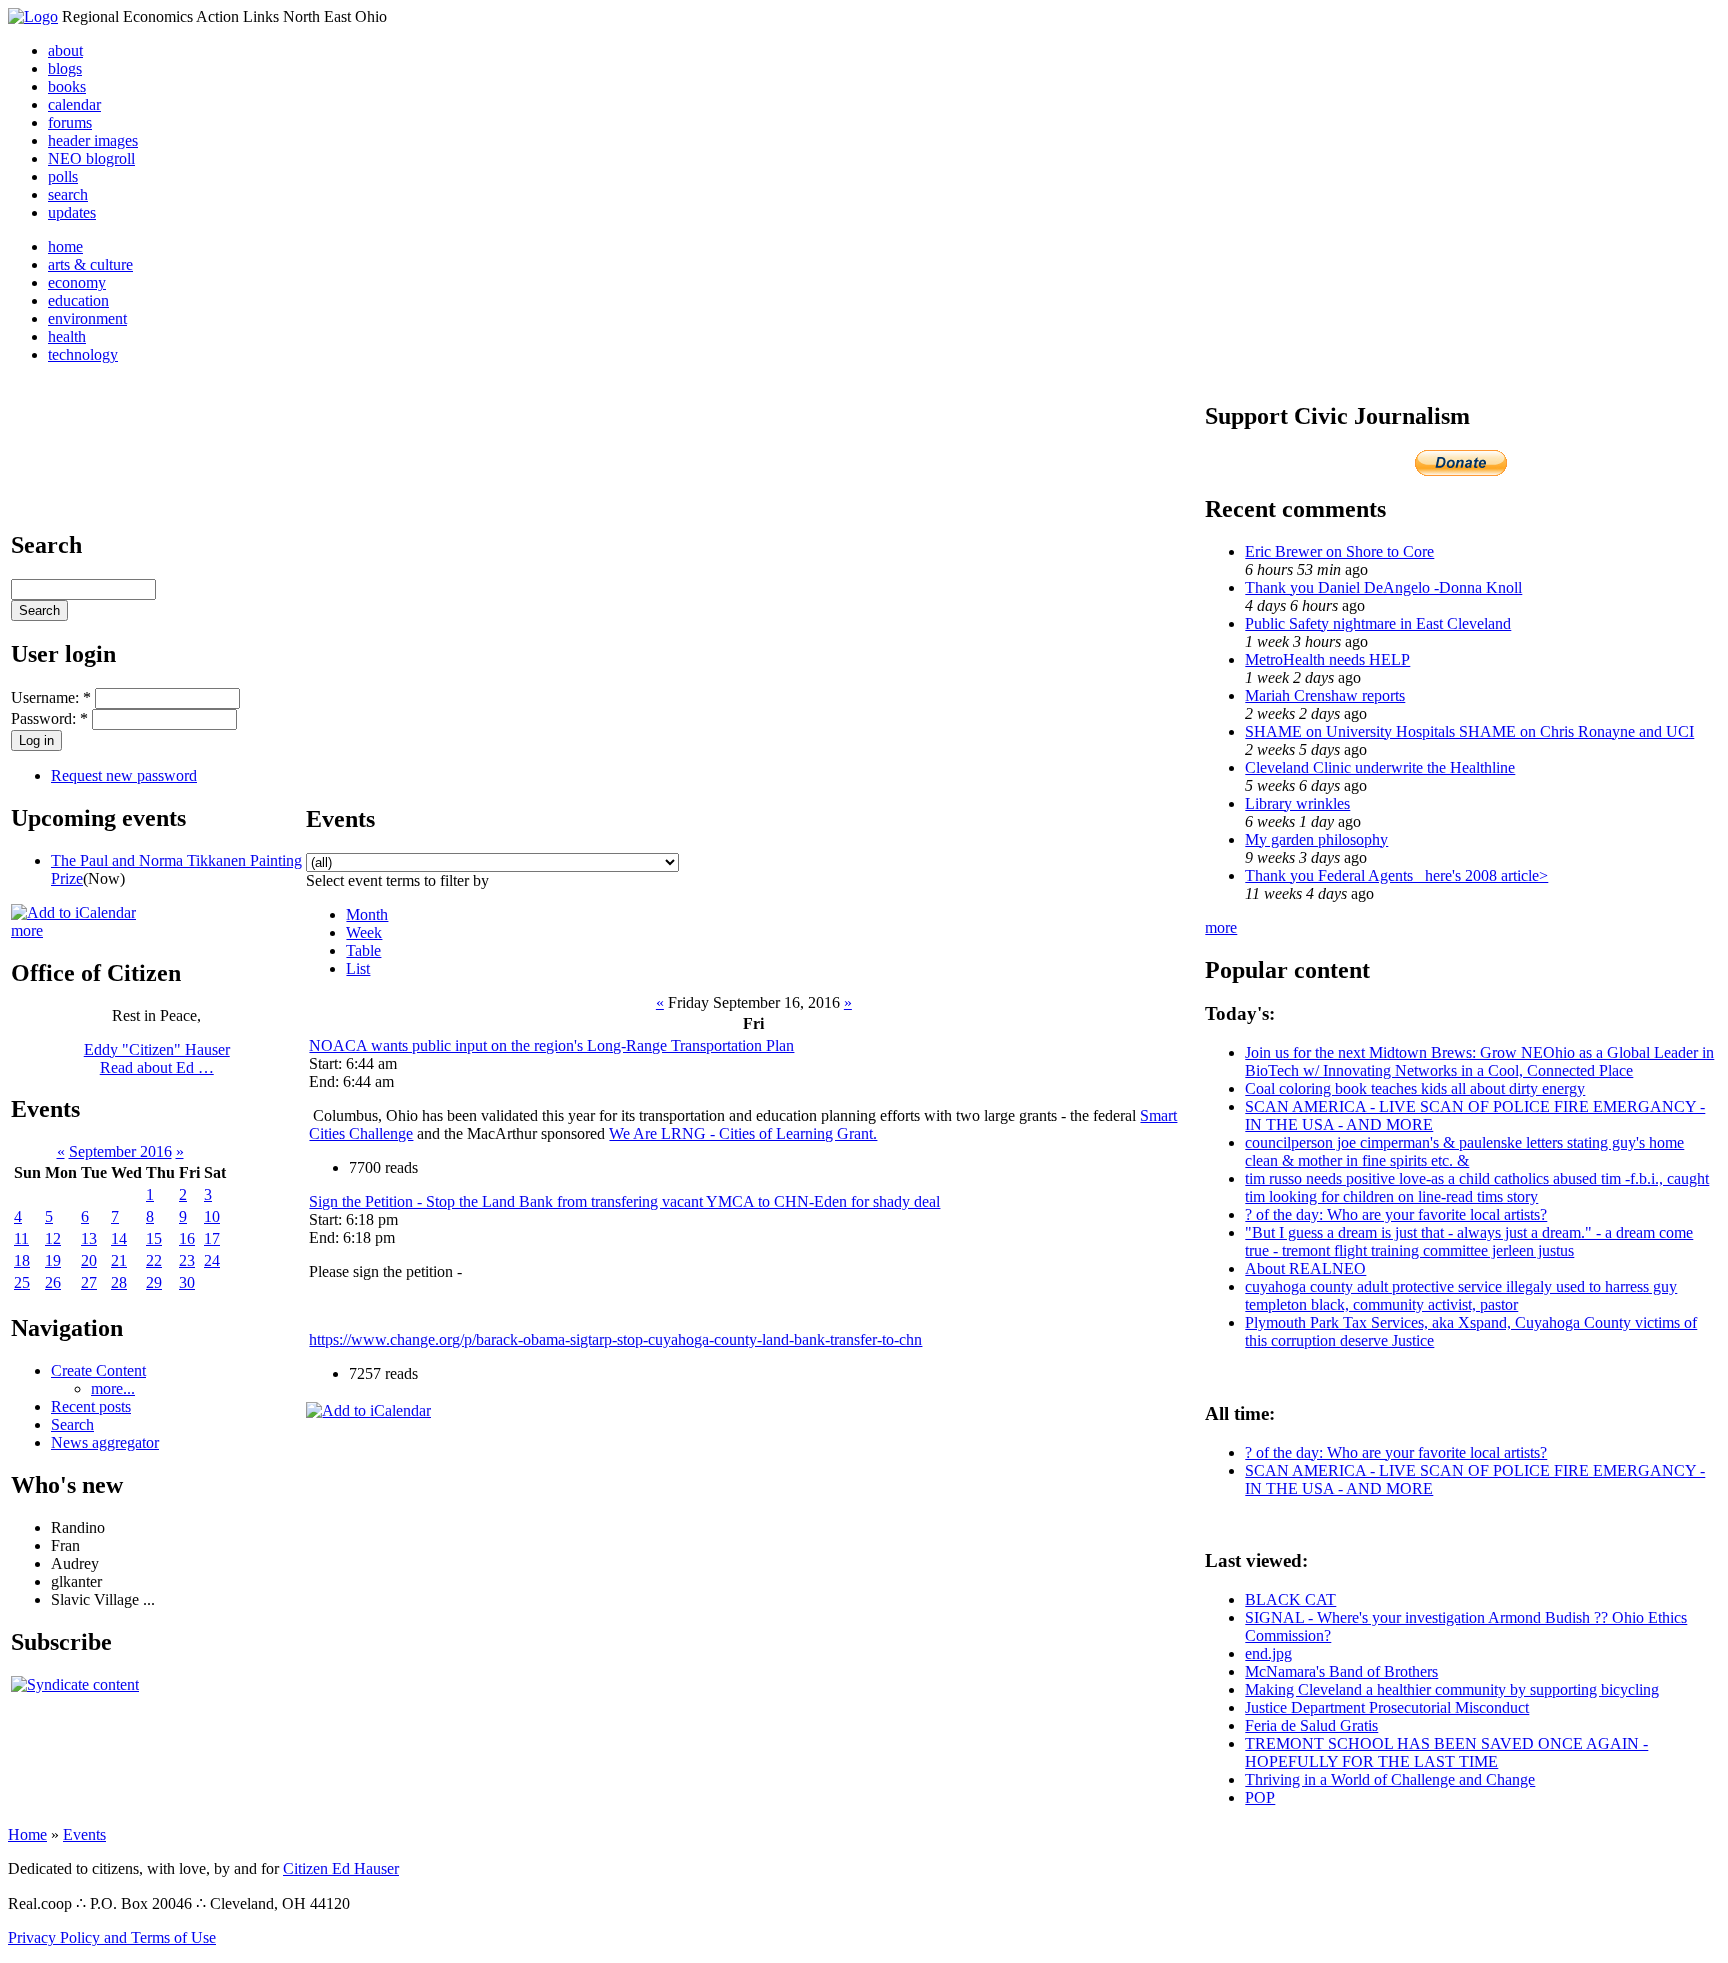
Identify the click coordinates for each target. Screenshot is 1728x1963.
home (65, 246)
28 (119, 1282)
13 (89, 1238)
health (67, 336)
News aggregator (105, 1442)
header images (93, 140)
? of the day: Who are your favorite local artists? (1396, 1214)
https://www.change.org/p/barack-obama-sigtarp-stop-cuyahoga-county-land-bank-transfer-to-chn (615, 1339)
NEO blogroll (91, 158)
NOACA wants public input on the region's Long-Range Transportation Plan (551, 1045)
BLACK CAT (1290, 1599)
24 (212, 1260)
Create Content (98, 1370)
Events (84, 1834)
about (65, 50)
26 (53, 1282)
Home (27, 1834)
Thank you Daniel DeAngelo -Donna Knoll (1383, 587)
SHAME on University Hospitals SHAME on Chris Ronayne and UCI (1469, 731)
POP (1260, 1797)
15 (154, 1238)
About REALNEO (1305, 1268)
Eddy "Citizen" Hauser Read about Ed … (157, 1058)
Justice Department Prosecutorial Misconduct (1387, 1707)
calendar (74, 104)
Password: (49, 718)
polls (63, 176)
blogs (65, 68)
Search (72, 1424)
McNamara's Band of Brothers (1341, 1671)
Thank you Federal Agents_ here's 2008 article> (1396, 875)
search (68, 194)
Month (367, 914)
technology (83, 354)
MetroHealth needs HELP (1327, 659)
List (358, 968)
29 (154, 1282)
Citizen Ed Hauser (341, 1868)
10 (212, 1216)
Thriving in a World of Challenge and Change (1390, 1779)
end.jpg (1268, 1653)
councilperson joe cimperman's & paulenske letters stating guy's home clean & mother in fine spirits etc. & (1464, 1151)
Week (364, 932)
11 (21, 1238)
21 (119, 1260)
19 (53, 1260)
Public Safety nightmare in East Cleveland (1378, 623)
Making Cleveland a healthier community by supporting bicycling (1452, 1689)
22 (154, 1260)
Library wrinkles (1297, 803)
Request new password (124, 775)
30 (187, 1282)
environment (87, 318)
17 (212, 1238)
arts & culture (90, 264)
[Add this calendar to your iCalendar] (73, 912)
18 (22, 1260)
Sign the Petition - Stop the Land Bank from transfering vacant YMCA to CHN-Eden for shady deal (624, 1201)
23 (187, 1260)
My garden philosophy (1316, 839)
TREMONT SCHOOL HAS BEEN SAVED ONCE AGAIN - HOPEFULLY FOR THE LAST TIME (1446, 1752)
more (27, 930)
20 (89, 1260)
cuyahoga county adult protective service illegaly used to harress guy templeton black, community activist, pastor (1461, 1295)
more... (113, 1388)
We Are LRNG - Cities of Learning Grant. (743, 1133)
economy (77, 282)
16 (187, 1238)
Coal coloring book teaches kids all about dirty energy (1415, 1088)
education (78, 300)
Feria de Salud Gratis (1311, 1725)
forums (70, 122)
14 (119, 1238)
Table (363, 950)
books (67, 86)
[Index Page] (33, 16)
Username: (51, 697)
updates (72, 212)
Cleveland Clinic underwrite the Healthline (1380, 767)
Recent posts (91, 1406)
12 (53, 1238)
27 (89, 1282)
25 (22, 1282)
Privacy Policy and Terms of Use (112, 1937)
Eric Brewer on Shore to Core (1339, 551)
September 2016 (120, 1151)
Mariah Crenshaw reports (1325, 695)
